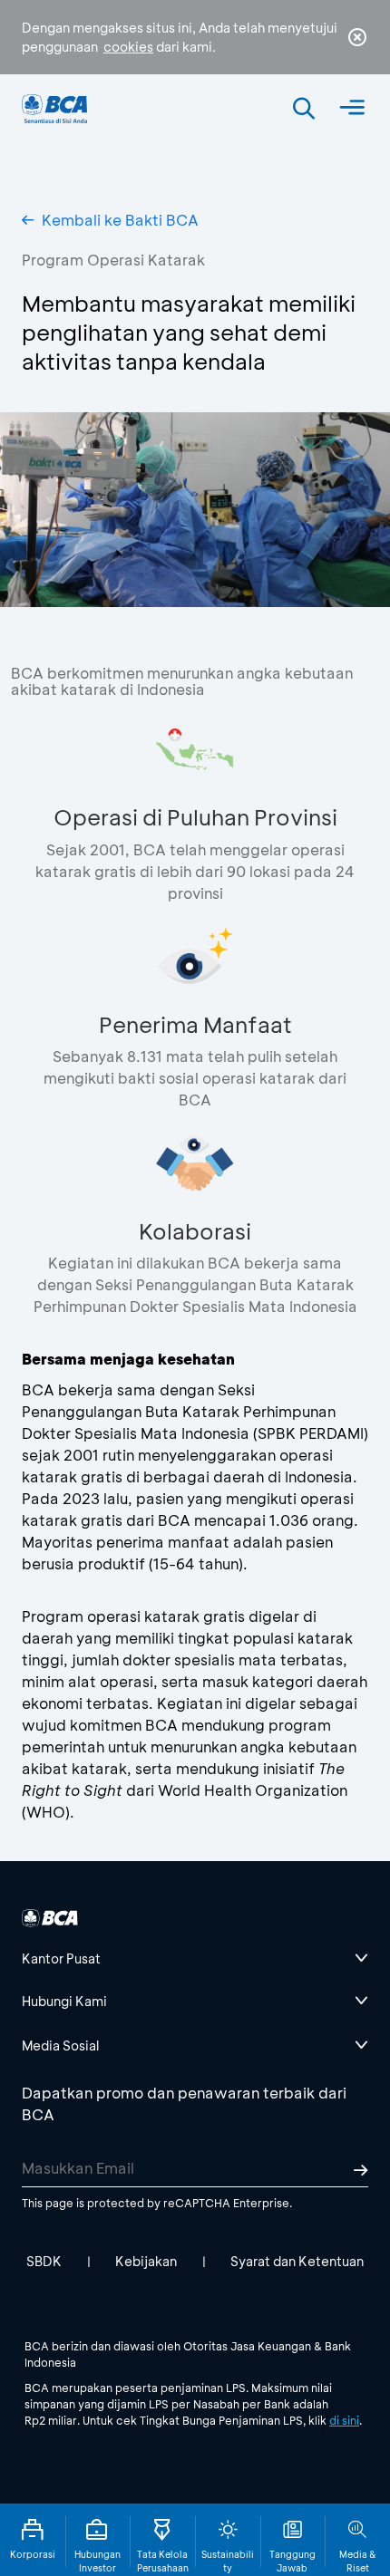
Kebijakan (146, 2261)
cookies (128, 47)
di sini (344, 2420)
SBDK (44, 2261)
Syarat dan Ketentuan (297, 2261)
